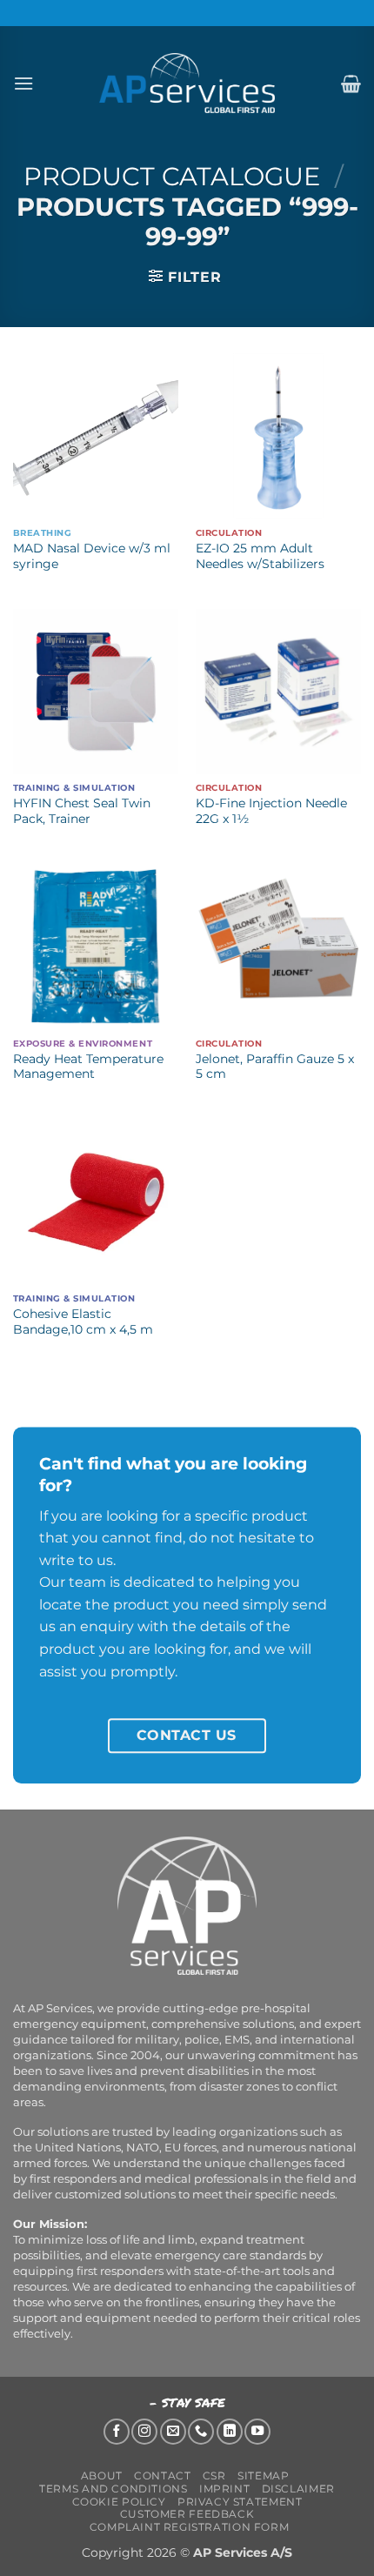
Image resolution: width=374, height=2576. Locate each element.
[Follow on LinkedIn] (230, 2432)
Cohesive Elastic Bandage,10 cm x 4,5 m (83, 1321)
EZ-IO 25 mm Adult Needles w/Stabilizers (260, 556)
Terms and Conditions (113, 2489)
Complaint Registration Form (190, 2527)
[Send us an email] (173, 2432)
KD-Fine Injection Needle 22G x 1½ (271, 811)
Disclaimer (298, 2489)
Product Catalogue (172, 176)
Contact (162, 2476)
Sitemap (263, 2476)
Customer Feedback (187, 2514)
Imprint (224, 2489)
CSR (214, 2476)
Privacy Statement (240, 2502)
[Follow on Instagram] (144, 2432)
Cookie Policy (119, 2502)
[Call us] (201, 2432)
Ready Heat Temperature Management (88, 1067)
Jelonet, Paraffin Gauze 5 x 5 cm (275, 1067)
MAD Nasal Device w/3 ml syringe (92, 556)
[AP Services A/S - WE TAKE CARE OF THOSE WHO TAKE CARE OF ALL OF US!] (187, 83)
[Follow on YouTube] (257, 2432)
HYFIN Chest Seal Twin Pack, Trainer (82, 811)
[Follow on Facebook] (117, 2432)
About (102, 2476)
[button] (23, 83)
